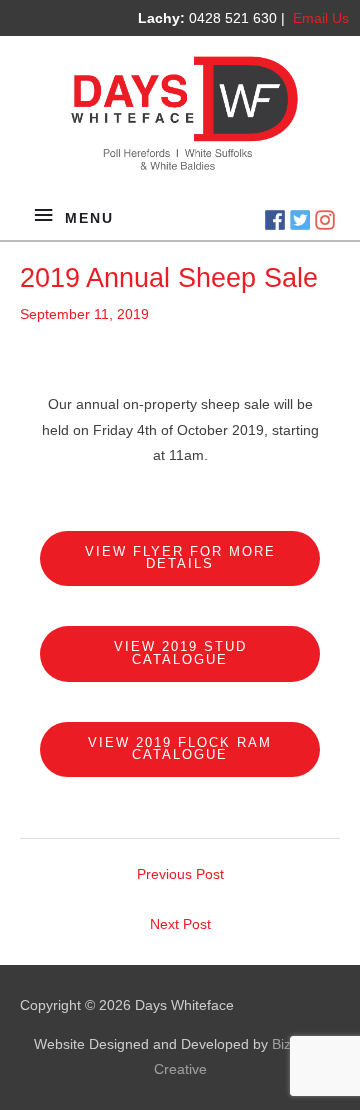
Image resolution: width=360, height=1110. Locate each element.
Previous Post (180, 874)
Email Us (321, 18)
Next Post (180, 924)
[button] (180, 559)
